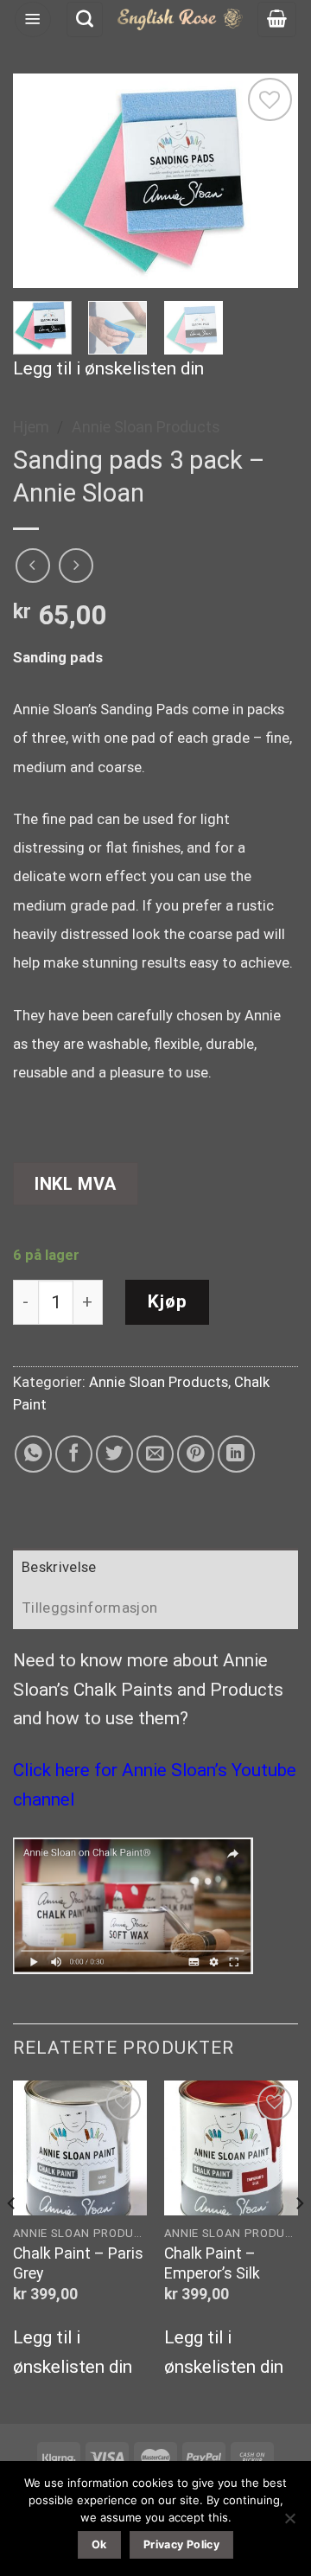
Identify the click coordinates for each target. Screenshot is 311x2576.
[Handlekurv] (277, 20)
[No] (289, 2523)
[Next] (270, 181)
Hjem (31, 427)
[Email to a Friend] (155, 1454)
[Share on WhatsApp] (33, 1454)
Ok (99, 2544)
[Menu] (33, 20)
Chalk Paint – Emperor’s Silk (212, 2263)
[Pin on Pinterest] (196, 1454)
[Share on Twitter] (114, 1454)
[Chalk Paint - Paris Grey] (80, 2148)
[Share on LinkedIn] (236, 1454)
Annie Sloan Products (146, 427)
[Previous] (41, 181)
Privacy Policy (181, 2544)
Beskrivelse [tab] (59, 1567)
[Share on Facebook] (74, 1454)
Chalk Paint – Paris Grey (78, 2263)
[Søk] (85, 20)
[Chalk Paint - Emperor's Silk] (231, 2148)
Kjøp (168, 1301)
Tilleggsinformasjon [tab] (89, 1608)
